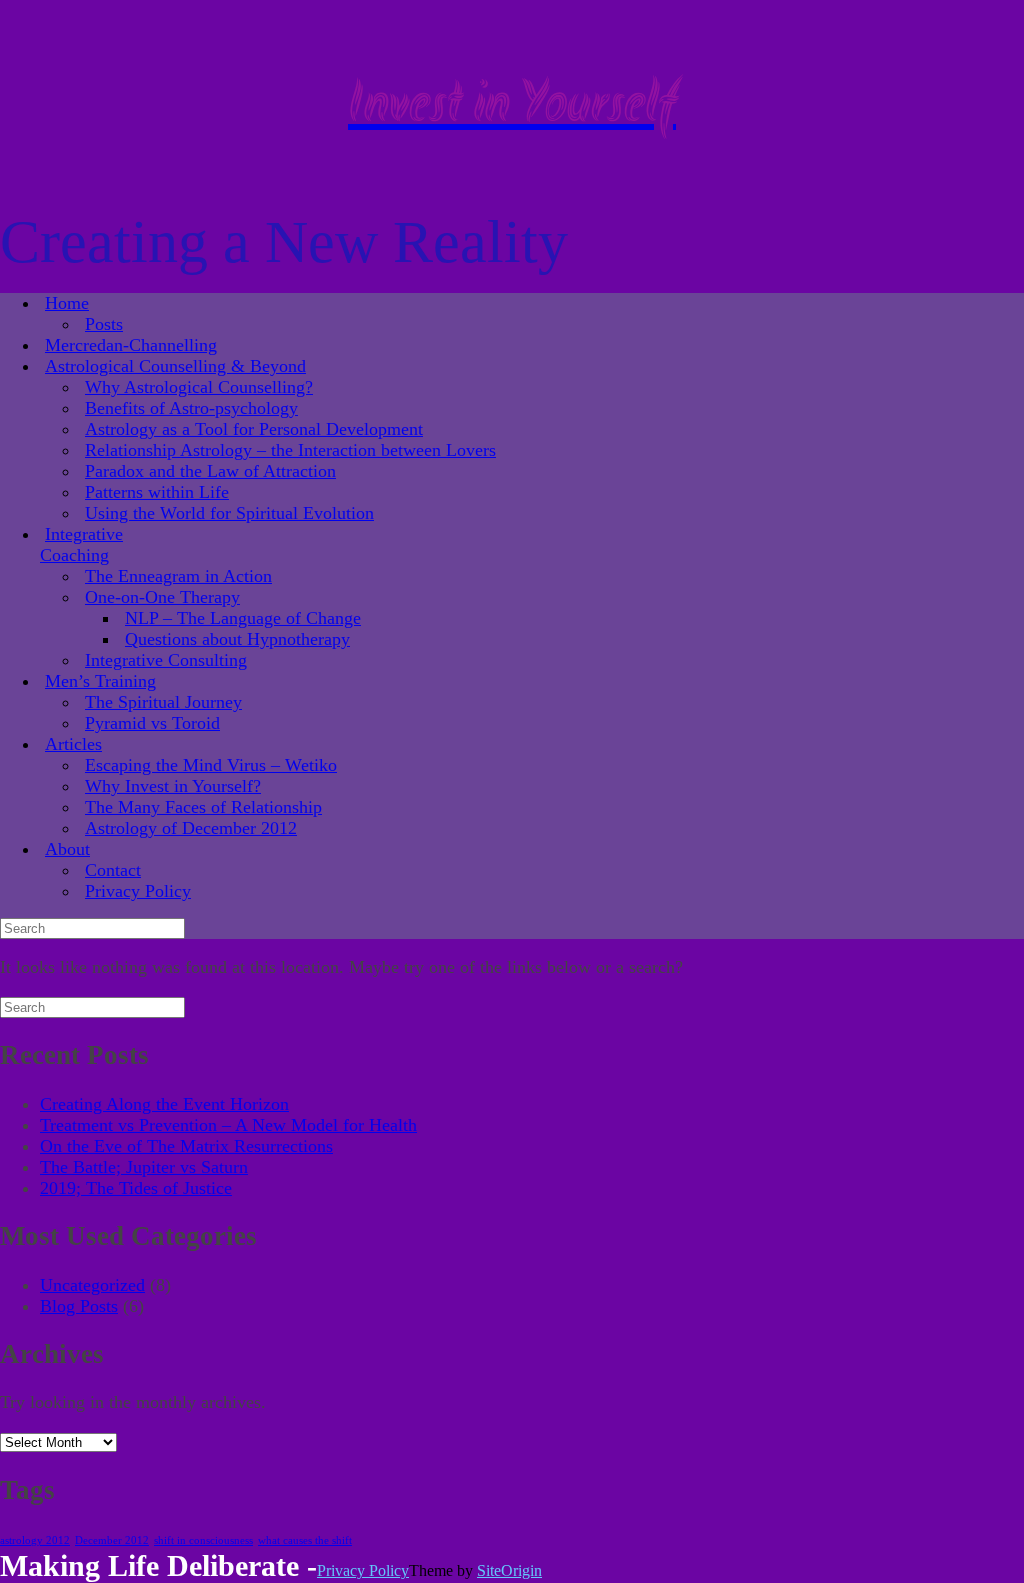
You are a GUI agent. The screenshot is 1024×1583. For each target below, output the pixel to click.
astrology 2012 (35, 1540)
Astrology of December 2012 (191, 828)
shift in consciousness (203, 1540)
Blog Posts (79, 1306)
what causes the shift (305, 1540)
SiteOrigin (509, 1570)
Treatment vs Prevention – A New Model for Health (228, 1125)
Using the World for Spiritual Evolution (229, 513)
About (67, 849)
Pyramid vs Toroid (152, 723)
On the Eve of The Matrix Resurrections (186, 1146)
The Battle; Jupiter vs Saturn (144, 1167)
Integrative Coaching (81, 544)
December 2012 (112, 1540)
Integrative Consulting (166, 660)
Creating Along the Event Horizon (164, 1104)
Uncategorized (92, 1285)
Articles (73, 744)
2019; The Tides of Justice (136, 1188)
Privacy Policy (138, 891)
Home (67, 303)
